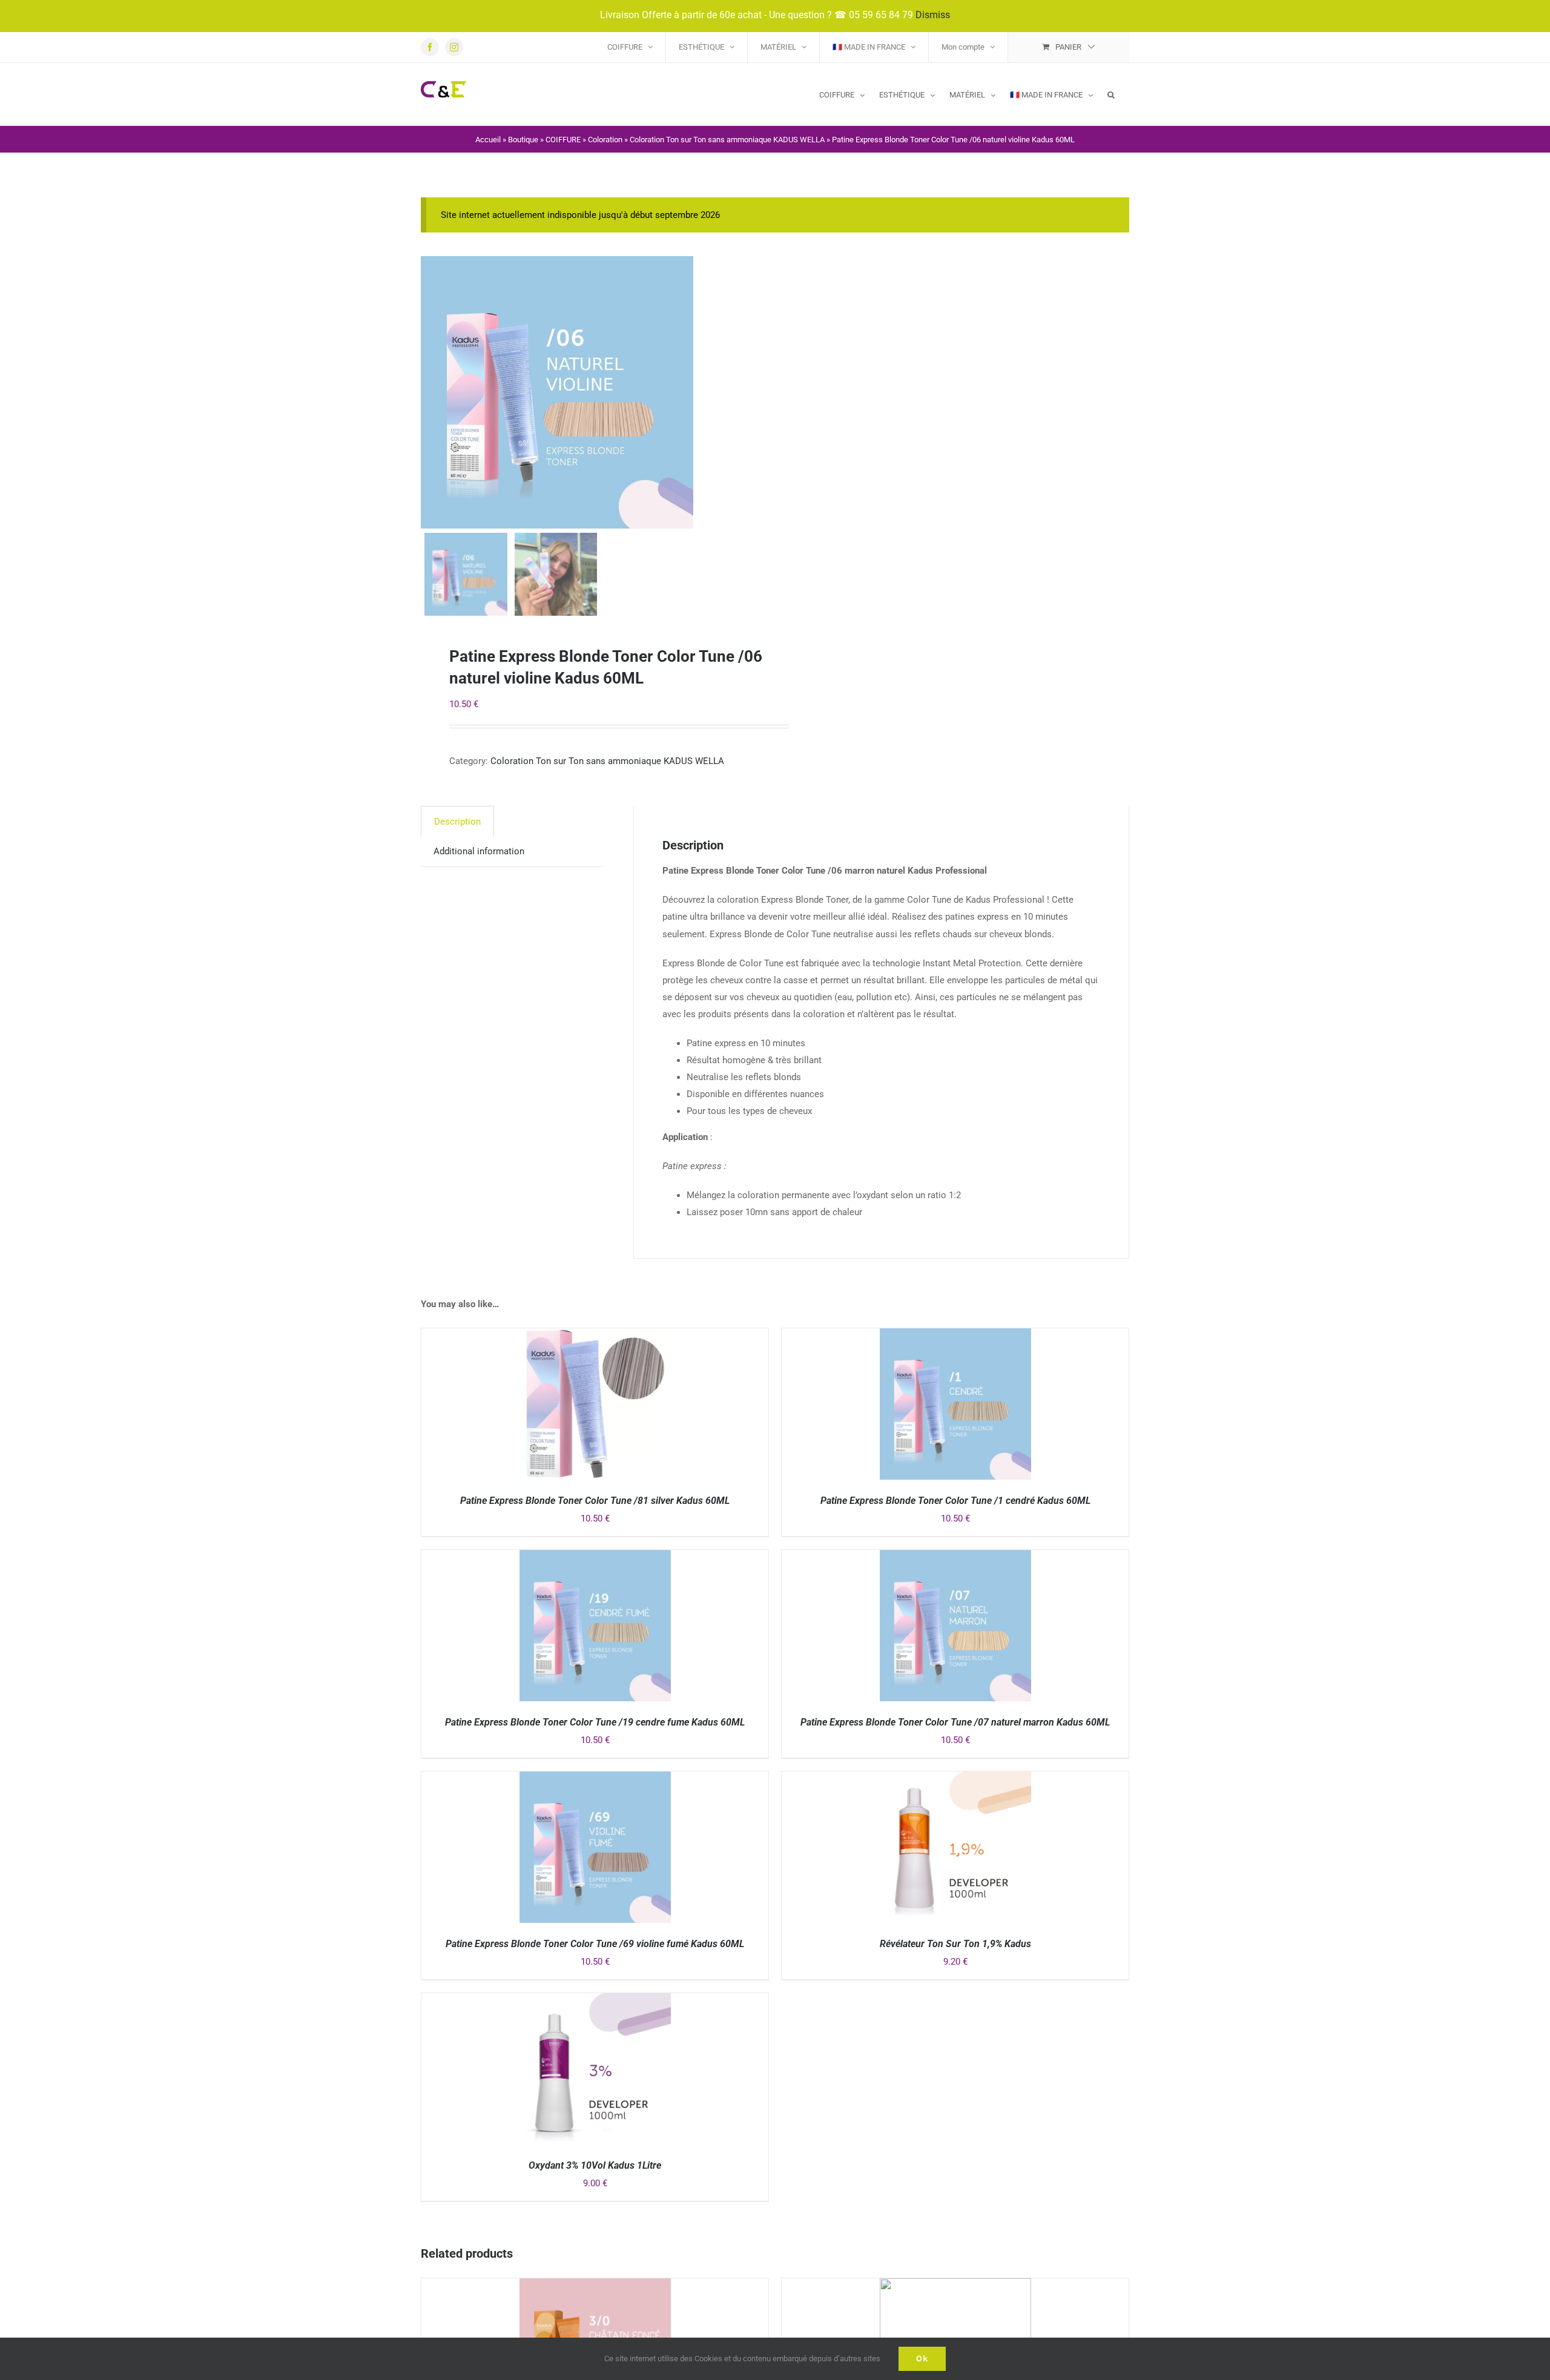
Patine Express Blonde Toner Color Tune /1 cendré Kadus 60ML (955, 1501)
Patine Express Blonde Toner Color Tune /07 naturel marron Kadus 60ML (955, 1722)
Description (457, 822)
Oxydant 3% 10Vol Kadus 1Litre (595, 2165)
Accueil (488, 140)
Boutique (523, 140)
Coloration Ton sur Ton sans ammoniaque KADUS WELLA (727, 140)
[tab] (457, 821)
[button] (1111, 94)
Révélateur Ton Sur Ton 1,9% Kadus (955, 1944)
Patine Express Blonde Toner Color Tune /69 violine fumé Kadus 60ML (595, 1944)
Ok (922, 2359)
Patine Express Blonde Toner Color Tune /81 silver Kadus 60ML (595, 1501)
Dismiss (933, 15)
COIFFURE (563, 140)
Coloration (605, 140)
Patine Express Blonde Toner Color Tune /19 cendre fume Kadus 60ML (595, 1722)
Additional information (479, 851)
